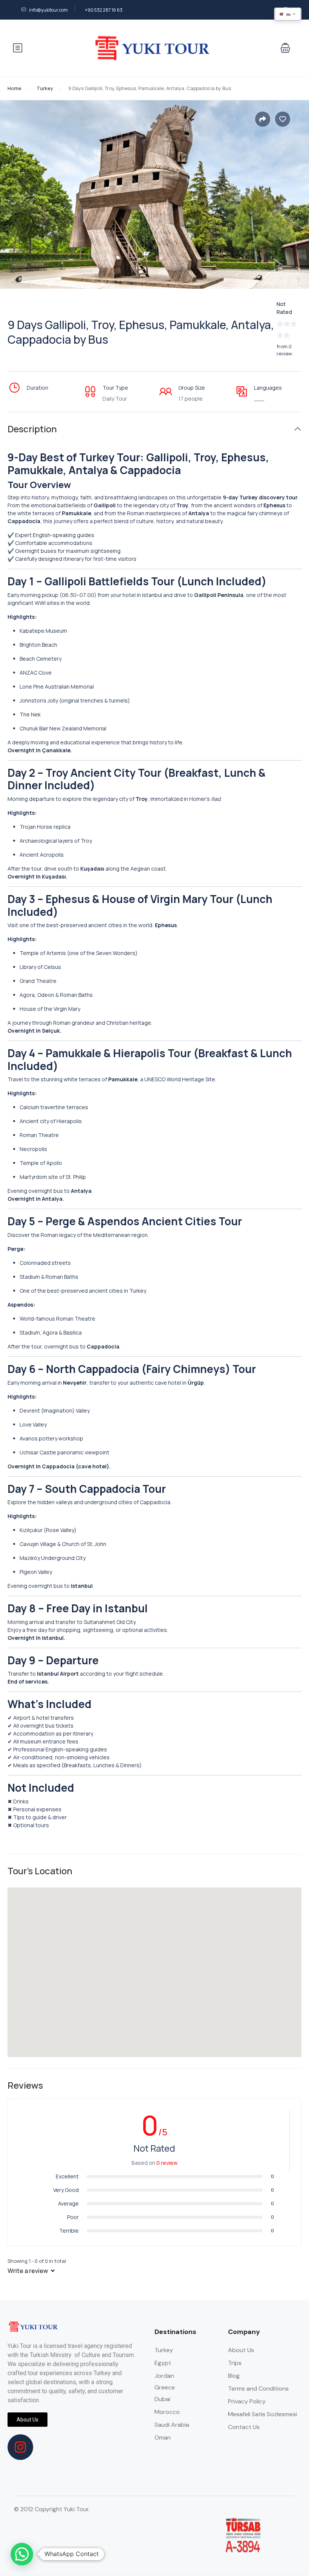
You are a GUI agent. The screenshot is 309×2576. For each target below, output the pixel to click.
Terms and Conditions (258, 2389)
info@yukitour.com (48, 10)
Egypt (163, 2363)
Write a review (28, 2271)
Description (32, 429)
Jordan (164, 2376)
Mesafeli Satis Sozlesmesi (262, 2414)
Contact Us (244, 2427)
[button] (285, 48)
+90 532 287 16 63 (104, 10)
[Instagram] (20, 2447)
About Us (241, 2350)
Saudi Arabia (172, 2425)
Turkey (45, 88)
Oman (163, 2437)
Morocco (167, 2412)
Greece (165, 2387)
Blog (234, 2376)
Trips (235, 2363)
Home (15, 88)
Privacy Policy (247, 2401)
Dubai (162, 2399)
